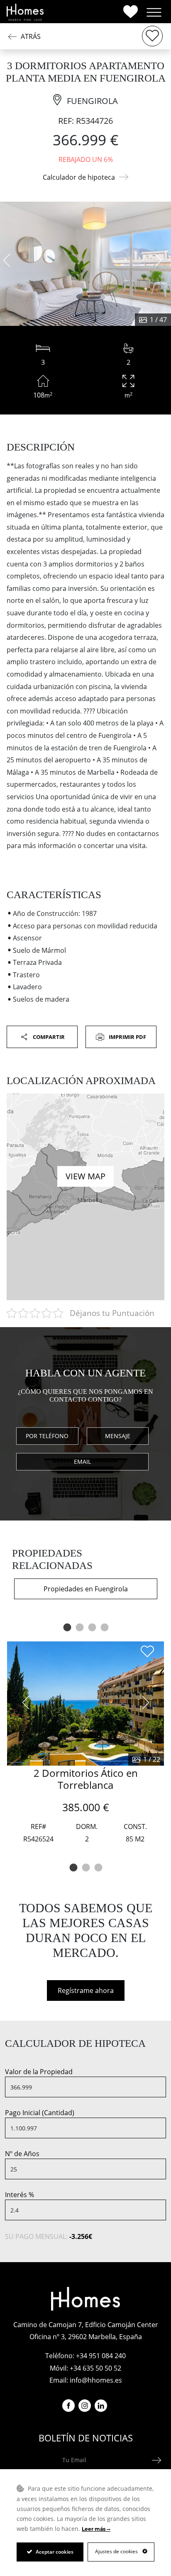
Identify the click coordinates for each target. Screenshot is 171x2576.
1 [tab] (67, 1628)
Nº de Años (22, 2154)
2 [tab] (79, 1628)
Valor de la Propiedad (39, 2072)
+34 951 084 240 (101, 2356)
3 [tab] (92, 1628)
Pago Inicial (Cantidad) (40, 2113)
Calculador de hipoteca (79, 177)
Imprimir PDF (127, 1037)
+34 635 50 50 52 (95, 2368)
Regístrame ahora (86, 1990)
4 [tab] (104, 1628)
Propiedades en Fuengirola (86, 1589)
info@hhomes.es (96, 2380)
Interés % (20, 2195)
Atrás (31, 36)
